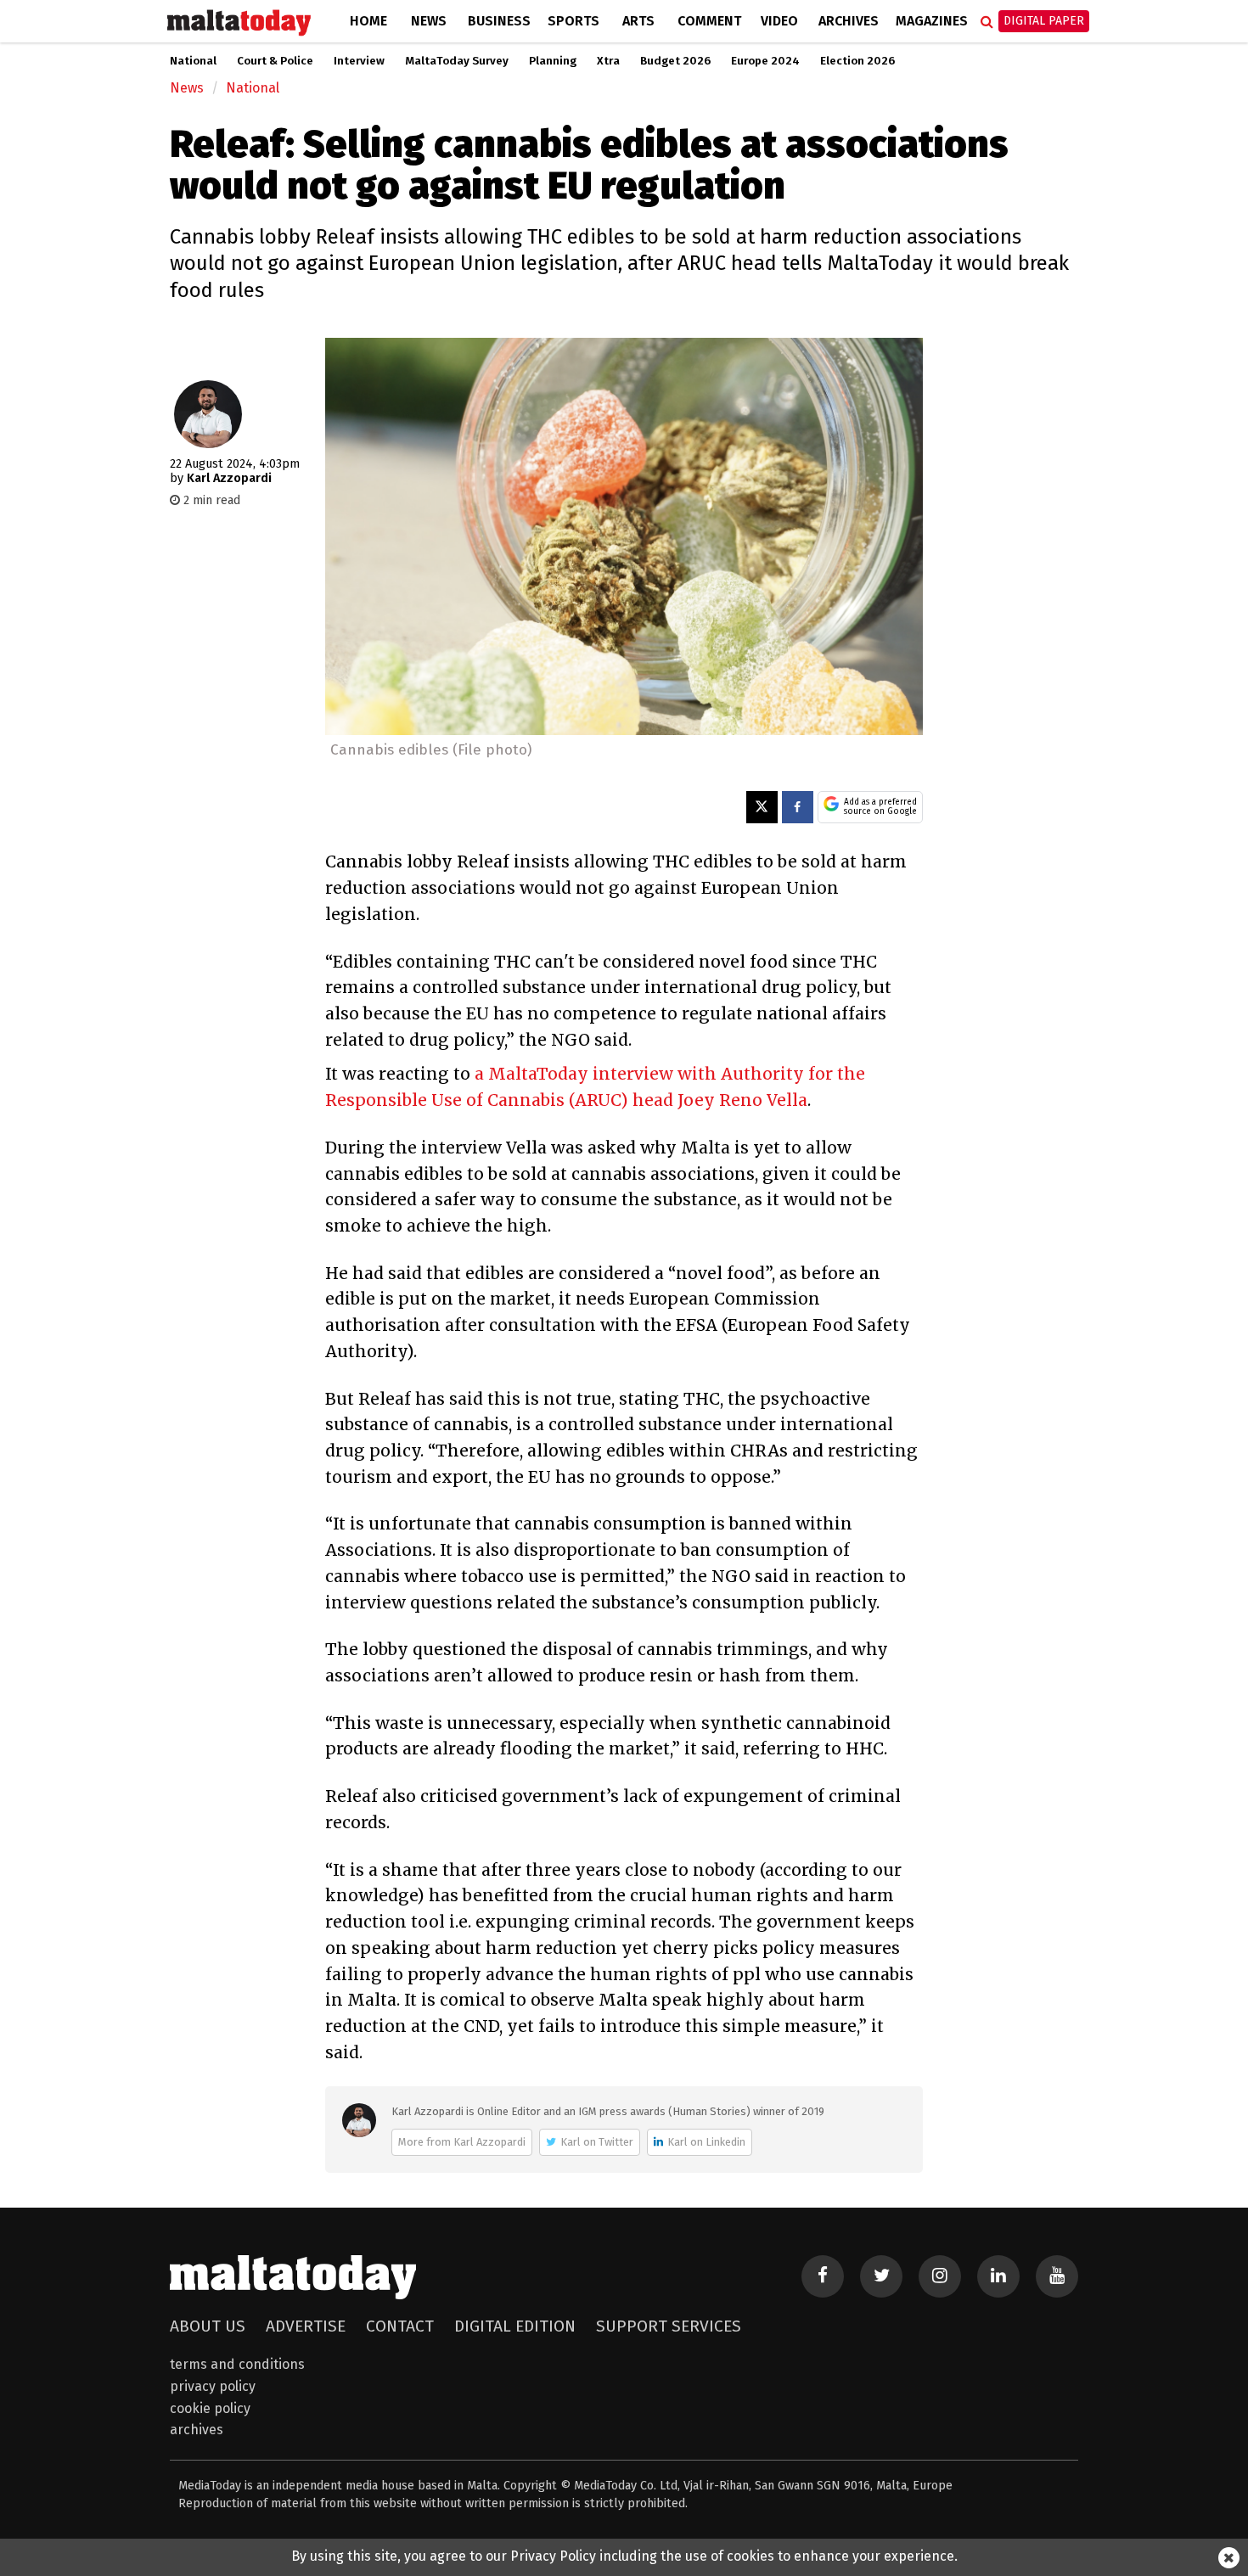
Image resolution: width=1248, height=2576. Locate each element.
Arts (638, 21)
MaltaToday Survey (457, 61)
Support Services (669, 2326)
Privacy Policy (213, 2386)
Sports (573, 21)
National (193, 61)
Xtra (608, 61)
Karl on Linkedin (706, 2142)
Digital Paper (1044, 21)
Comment (709, 21)
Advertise (306, 2326)
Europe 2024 (765, 61)
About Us (208, 2326)
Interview (359, 61)
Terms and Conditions (237, 2364)
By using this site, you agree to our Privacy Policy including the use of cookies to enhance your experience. (624, 2556)
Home (368, 21)
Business (499, 21)
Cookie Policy (210, 2408)
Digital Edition (515, 2326)
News (429, 21)
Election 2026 (857, 61)
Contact (400, 2326)
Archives (849, 21)
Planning (553, 61)
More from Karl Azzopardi (462, 2142)
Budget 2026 (675, 61)
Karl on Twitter (597, 2142)
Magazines (932, 21)
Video (779, 21)
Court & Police (275, 61)
